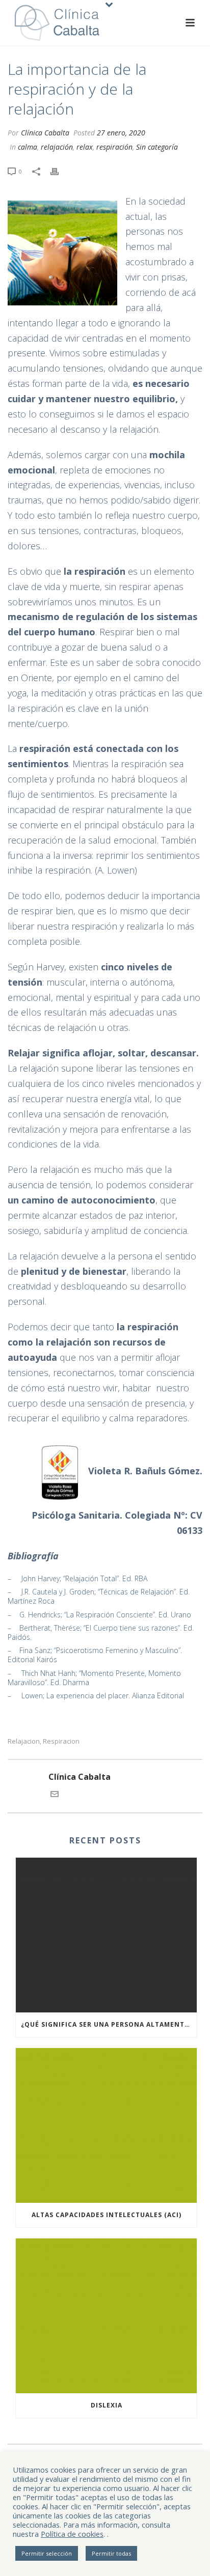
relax (85, 147)
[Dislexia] (106, 2316)
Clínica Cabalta (45, 133)
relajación (57, 147)
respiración (114, 147)
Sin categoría (157, 147)
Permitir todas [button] (111, 2553)
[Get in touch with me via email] (55, 1795)
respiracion (61, 1741)
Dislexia (107, 2405)
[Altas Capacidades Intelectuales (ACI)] (106, 2125)
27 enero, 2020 (121, 133)
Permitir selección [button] (47, 2553)
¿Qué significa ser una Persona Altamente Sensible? (109, 2024)
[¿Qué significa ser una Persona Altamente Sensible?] (106, 1935)
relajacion (24, 1741)
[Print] (60, 171)
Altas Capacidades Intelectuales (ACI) (107, 2215)
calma (28, 147)
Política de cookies (72, 2534)
